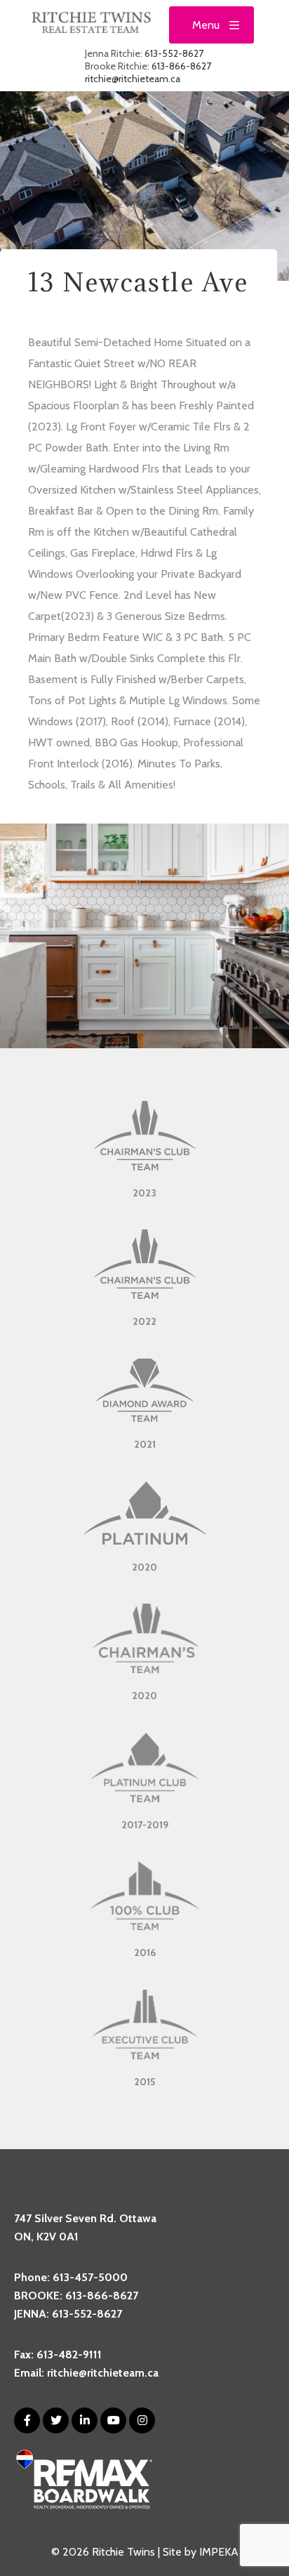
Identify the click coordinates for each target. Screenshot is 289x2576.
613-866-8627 (181, 66)
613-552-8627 (174, 53)
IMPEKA (219, 2552)
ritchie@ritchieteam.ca (133, 79)
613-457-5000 (90, 2277)
